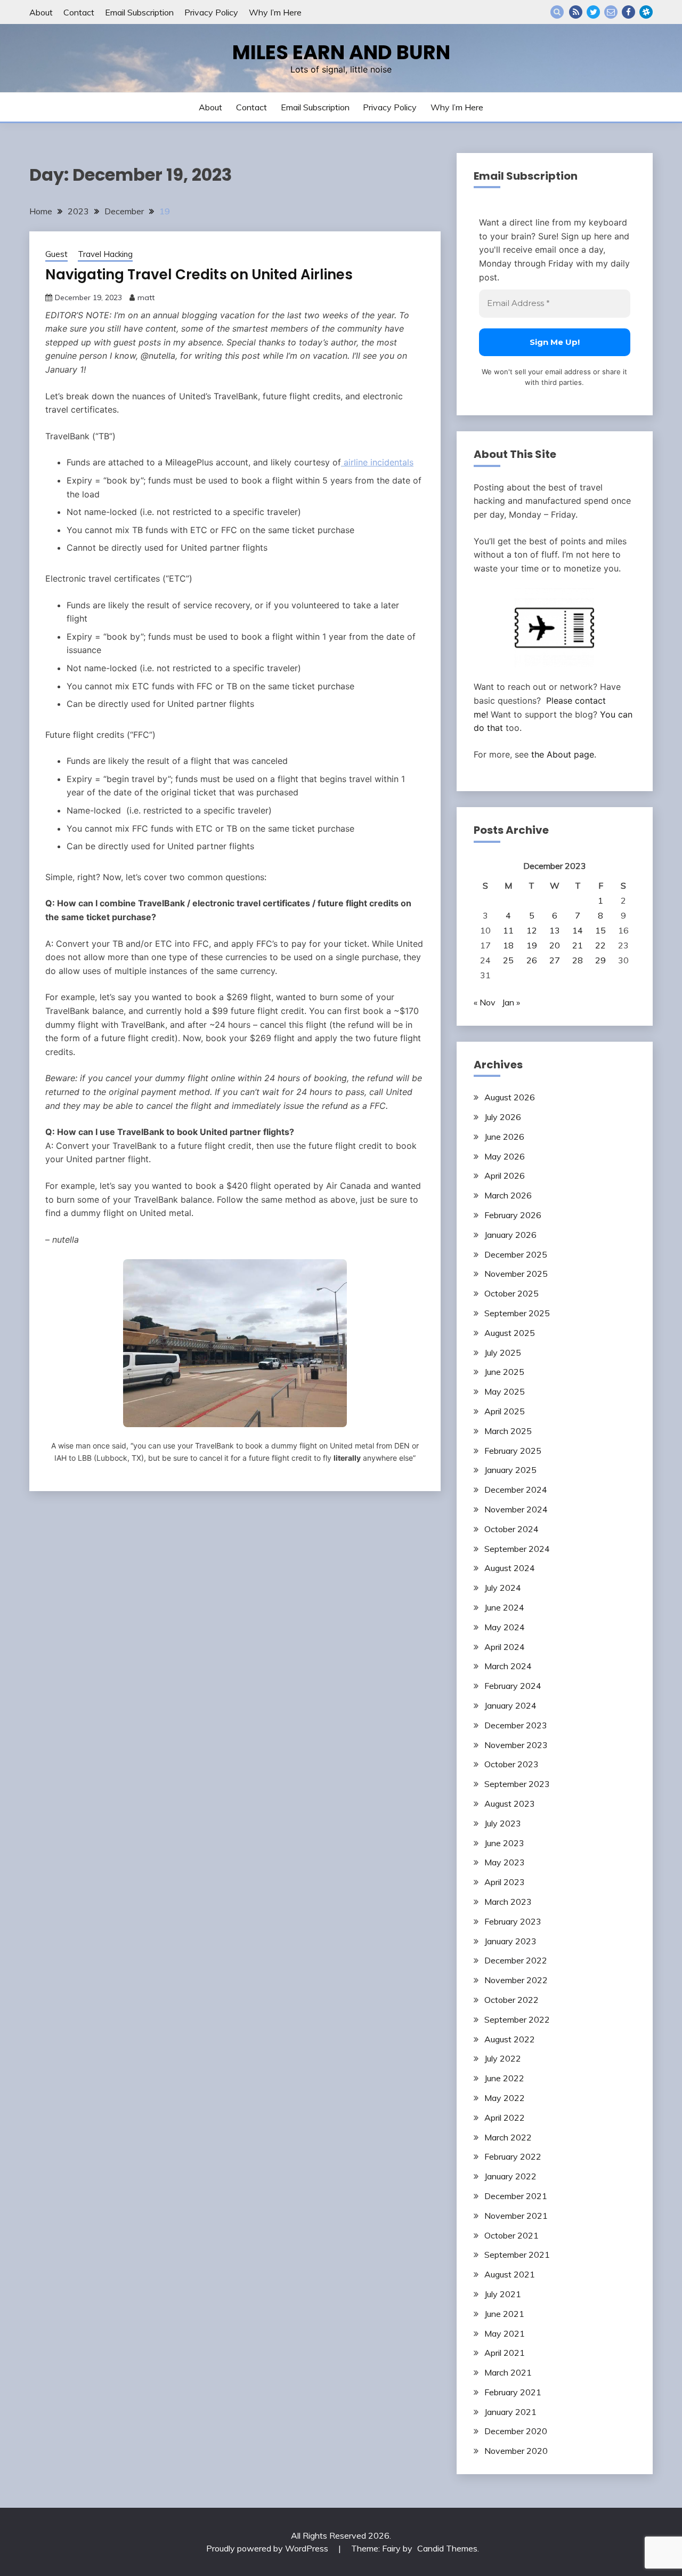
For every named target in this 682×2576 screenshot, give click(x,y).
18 (508, 945)
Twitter (593, 12)
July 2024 (503, 1588)
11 (508, 930)
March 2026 (508, 1195)
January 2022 (510, 2176)
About (41, 12)
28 (578, 960)
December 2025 (516, 1254)
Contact (79, 12)
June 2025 (504, 1372)
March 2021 (508, 2372)
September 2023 (517, 1784)
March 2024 (508, 1666)
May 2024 (505, 1627)
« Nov (485, 1002)
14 (578, 930)
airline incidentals (377, 462)
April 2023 (505, 1882)
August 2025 (510, 1333)
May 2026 (505, 1156)
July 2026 (503, 1117)
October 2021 (511, 2235)
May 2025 (505, 1391)
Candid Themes (447, 2548)
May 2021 (505, 2333)
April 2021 (505, 2353)
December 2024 (516, 1490)
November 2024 (516, 1509)
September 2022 (517, 2019)
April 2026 (505, 1176)
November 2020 (516, 2451)
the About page (563, 754)
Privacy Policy (211, 12)
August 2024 (510, 1568)
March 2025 (508, 1431)
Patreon (646, 12)
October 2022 (511, 2000)
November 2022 (516, 1980)
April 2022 (505, 2118)
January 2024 (510, 1705)
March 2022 (508, 2137)
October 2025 (511, 1293)
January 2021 (510, 2412)
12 (532, 930)
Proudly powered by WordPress (268, 2548)
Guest (56, 254)
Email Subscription (139, 12)
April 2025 (505, 1411)
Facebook (628, 12)
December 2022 (516, 1960)
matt (146, 297)
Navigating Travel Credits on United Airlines (199, 275)
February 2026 (513, 1215)
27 (555, 960)
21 (578, 945)
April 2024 (505, 1647)
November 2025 (516, 1274)
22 (600, 945)
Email (611, 12)
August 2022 (510, 2039)
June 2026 (504, 1137)
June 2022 (504, 2078)
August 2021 (510, 2274)
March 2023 (508, 1902)
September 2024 (517, 1549)
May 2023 (505, 1862)
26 (532, 960)
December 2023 (516, 1725)
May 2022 (505, 2098)
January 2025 (510, 1470)
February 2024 (513, 1686)
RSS (576, 12)
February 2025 (513, 1451)
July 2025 (503, 1353)
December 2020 (516, 2431)
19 (532, 945)
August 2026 (510, 1097)
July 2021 (503, 2294)
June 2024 (504, 1607)
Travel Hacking (105, 254)
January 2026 (510, 1235)
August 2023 (510, 1804)
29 (600, 960)
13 (555, 930)
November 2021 (516, 2216)
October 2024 (511, 1529)
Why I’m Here (275, 12)
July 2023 (503, 1823)
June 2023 (504, 1843)
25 (508, 960)
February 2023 (513, 1921)
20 (555, 945)
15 (600, 930)
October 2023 (511, 1764)
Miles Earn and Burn (341, 52)
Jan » (511, 1002)
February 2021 (513, 2392)
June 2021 (504, 2314)
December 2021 (516, 2196)
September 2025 (517, 1313)
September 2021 (517, 2255)
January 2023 (510, 1941)
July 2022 (503, 2058)
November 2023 (516, 1745)
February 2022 (513, 2156)
